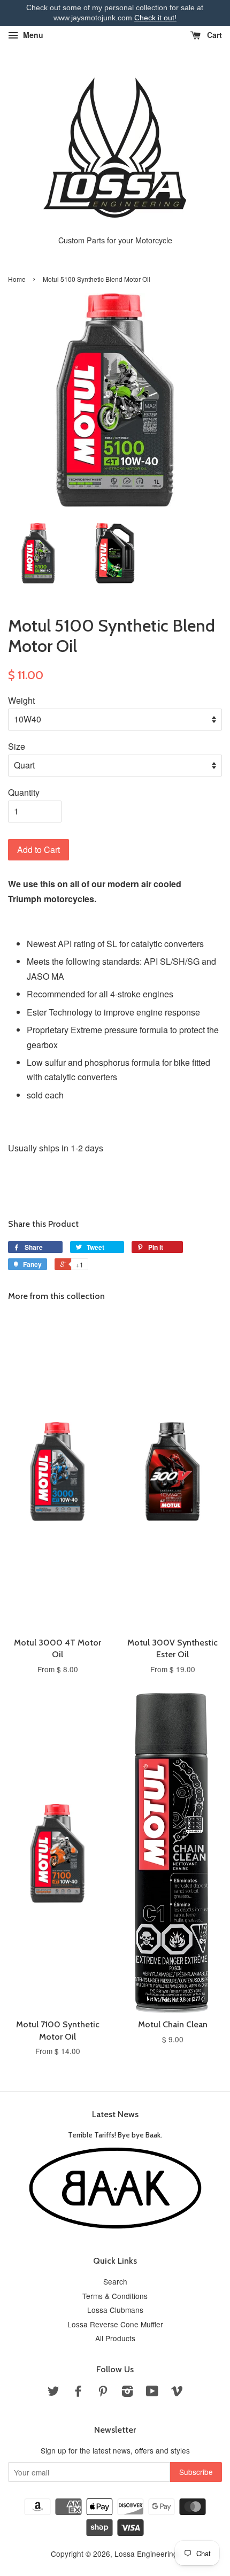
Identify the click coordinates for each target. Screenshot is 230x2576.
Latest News (115, 2114)
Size (17, 746)
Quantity (24, 792)
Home (17, 279)
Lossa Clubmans (115, 2310)
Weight (21, 700)
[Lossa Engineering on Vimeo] (177, 2393)
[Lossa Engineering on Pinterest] (103, 2393)
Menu (32, 35)
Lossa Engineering (146, 2554)
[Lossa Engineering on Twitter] (53, 2393)
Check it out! (155, 18)
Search (115, 2281)
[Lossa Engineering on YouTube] (152, 2393)
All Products (115, 2338)
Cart (213, 35)
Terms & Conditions (115, 2296)
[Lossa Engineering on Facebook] (78, 2393)
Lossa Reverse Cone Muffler (115, 2324)
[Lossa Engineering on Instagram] (127, 2393)
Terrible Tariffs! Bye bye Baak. (115, 2135)
